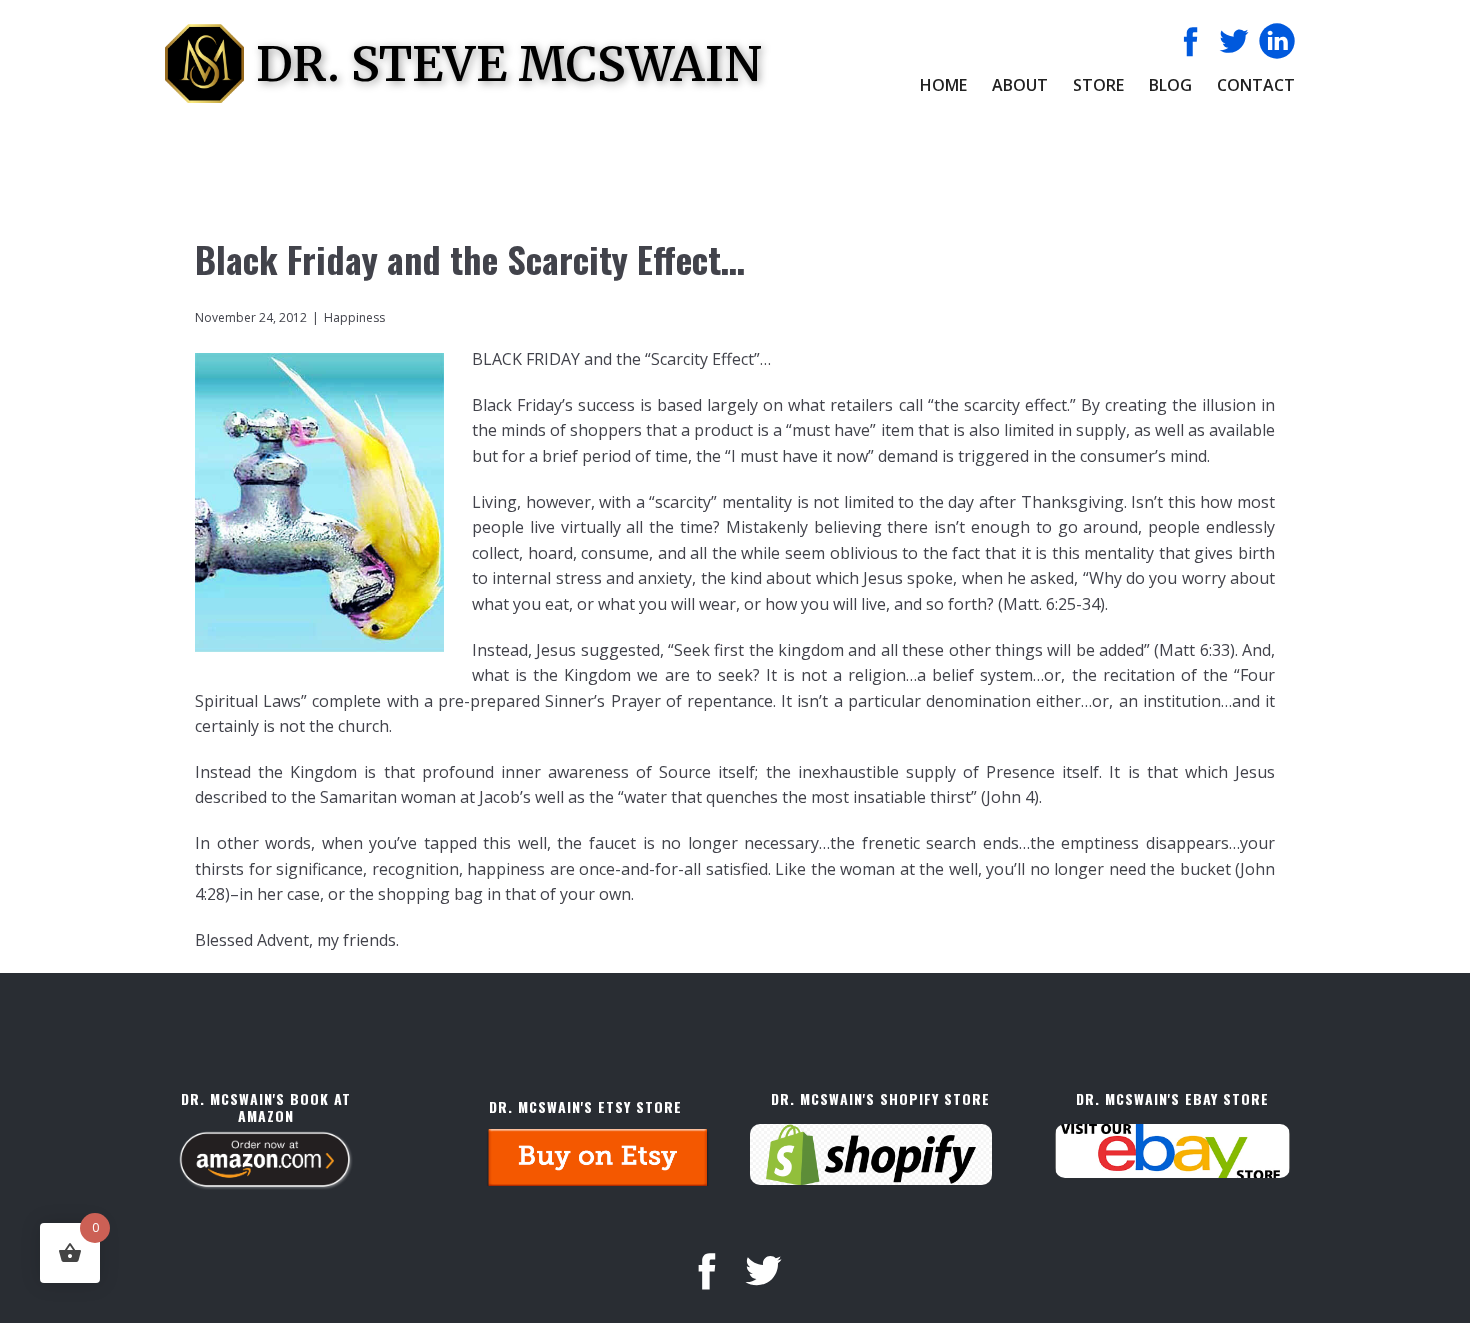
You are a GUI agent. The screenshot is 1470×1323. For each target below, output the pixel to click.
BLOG (1170, 85)
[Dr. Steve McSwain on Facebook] (1191, 41)
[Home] (204, 63)
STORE (1098, 85)
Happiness (354, 317)
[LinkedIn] (1277, 41)
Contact (1256, 85)
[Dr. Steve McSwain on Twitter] (1234, 41)
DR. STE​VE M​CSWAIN (509, 64)
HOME (943, 85)
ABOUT (1020, 85)
